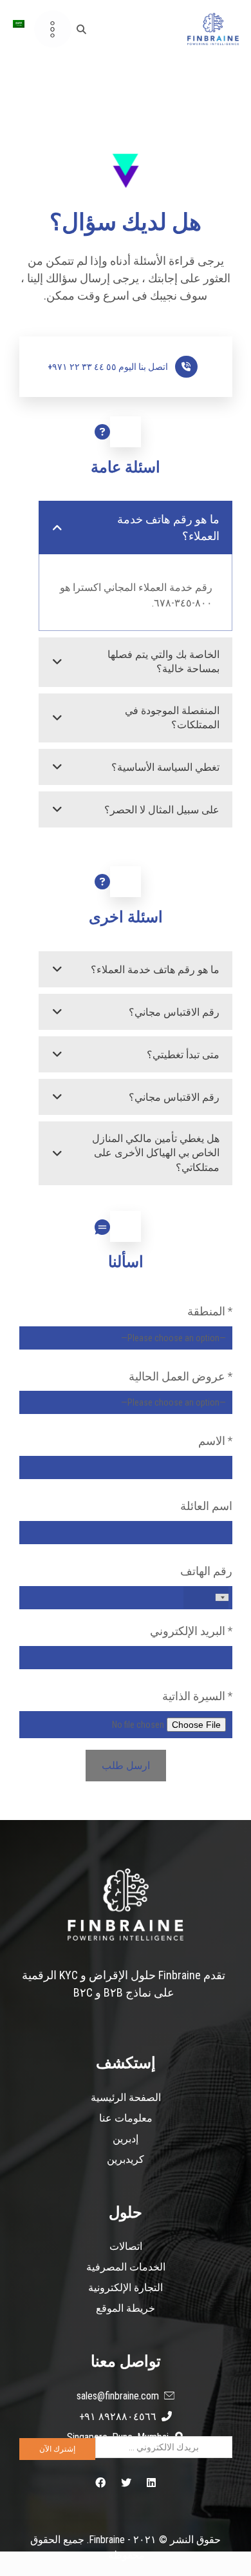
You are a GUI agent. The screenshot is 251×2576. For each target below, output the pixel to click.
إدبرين (126, 2139)
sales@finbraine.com (118, 2396)
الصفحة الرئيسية (126, 2097)
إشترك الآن (57, 2449)
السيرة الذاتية (197, 1696)
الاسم (215, 1441)
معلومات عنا (126, 2118)
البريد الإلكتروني (191, 1631)
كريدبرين (126, 2159)
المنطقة (210, 1311)
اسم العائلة (206, 1506)
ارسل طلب (126, 1766)
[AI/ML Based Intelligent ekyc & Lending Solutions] (213, 29)
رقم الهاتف (206, 1571)
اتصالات (126, 2246)
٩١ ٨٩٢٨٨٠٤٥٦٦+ (118, 2416)
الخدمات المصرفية (126, 2267)
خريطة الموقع (126, 2308)
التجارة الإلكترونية (126, 2288)
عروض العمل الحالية (181, 1376)
